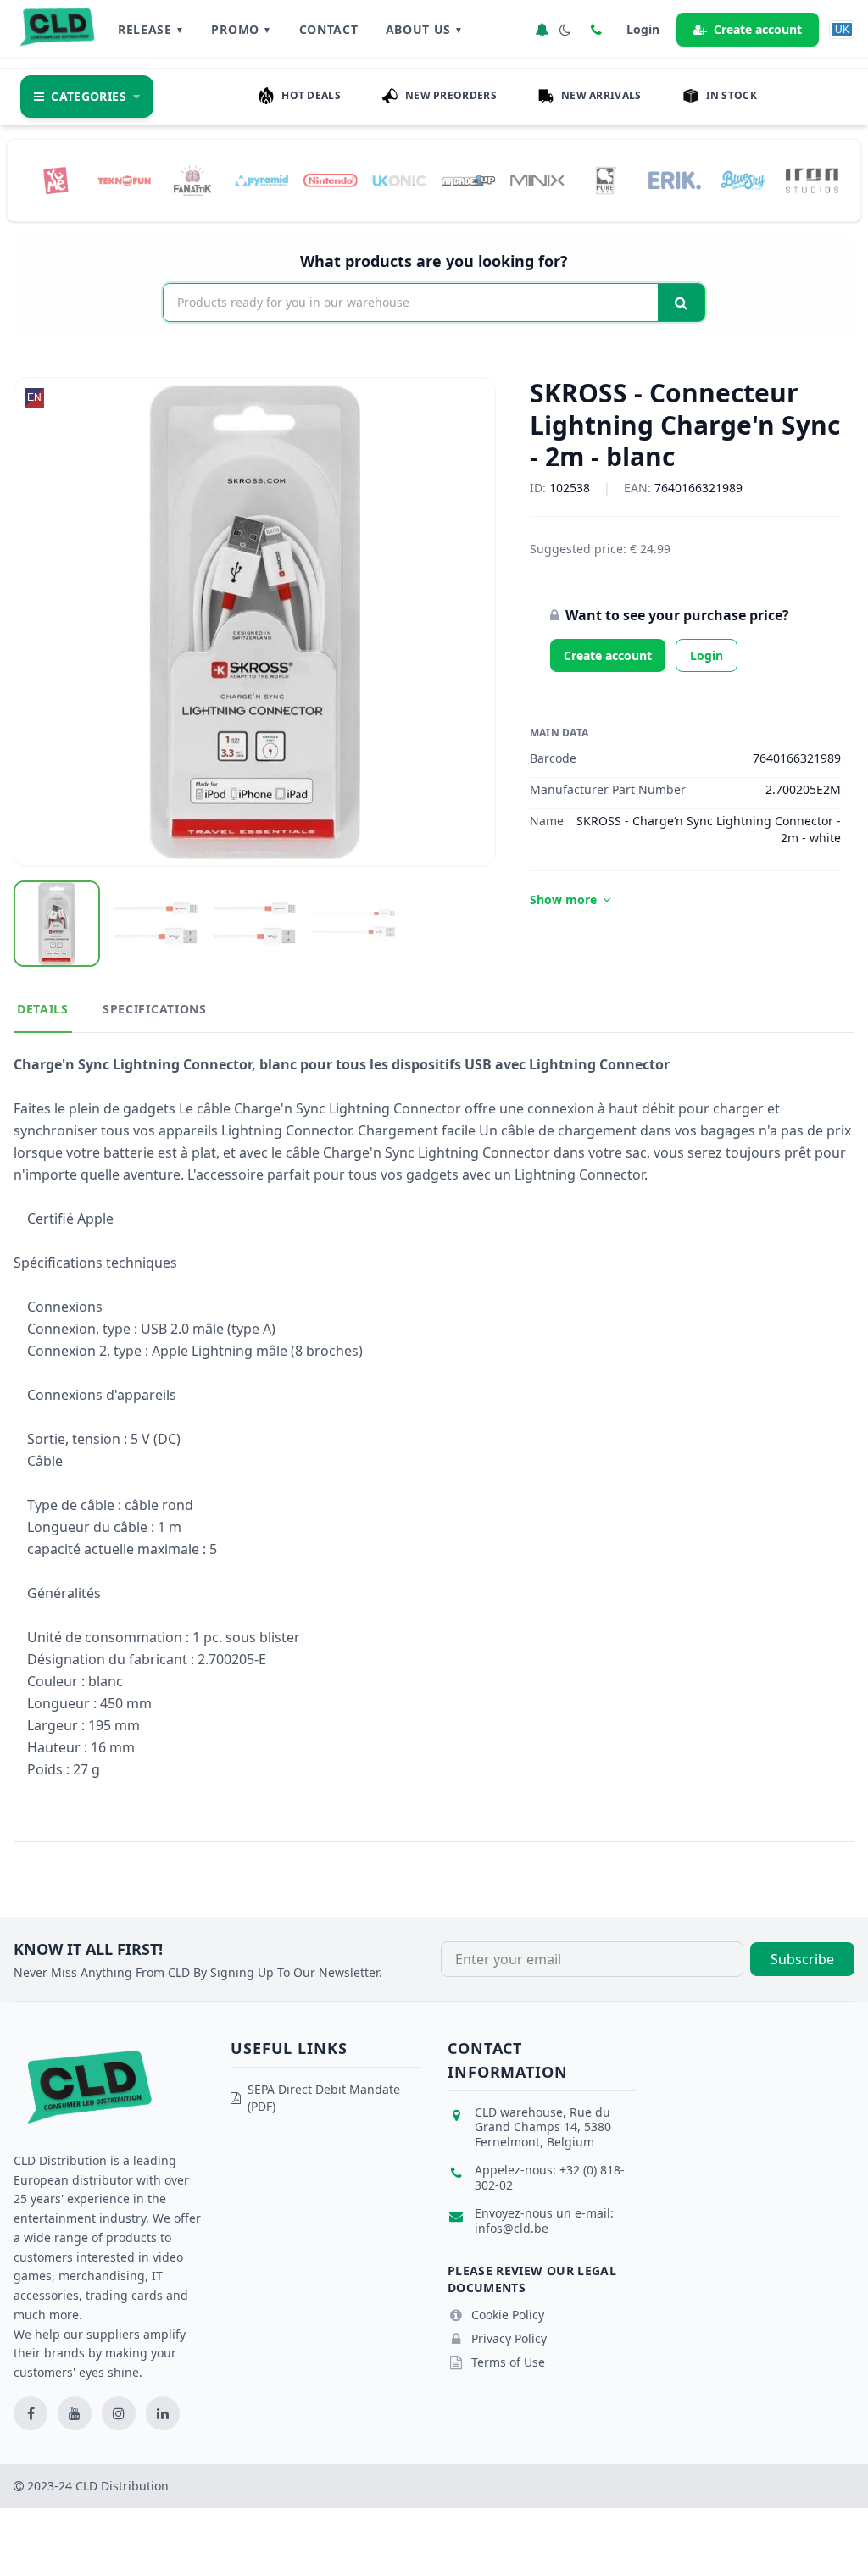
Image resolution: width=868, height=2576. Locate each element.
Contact (329, 29)
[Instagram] (119, 2413)
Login (707, 655)
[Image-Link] (56, 180)
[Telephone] (596, 30)
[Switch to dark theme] (565, 30)
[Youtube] (75, 2413)
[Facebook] (31, 2413)
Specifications (155, 1009)
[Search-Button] (681, 303)
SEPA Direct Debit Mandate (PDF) (324, 2098)
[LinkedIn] (163, 2413)
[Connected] (542, 30)
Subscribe (802, 1959)
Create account (758, 29)
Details (43, 1009)
